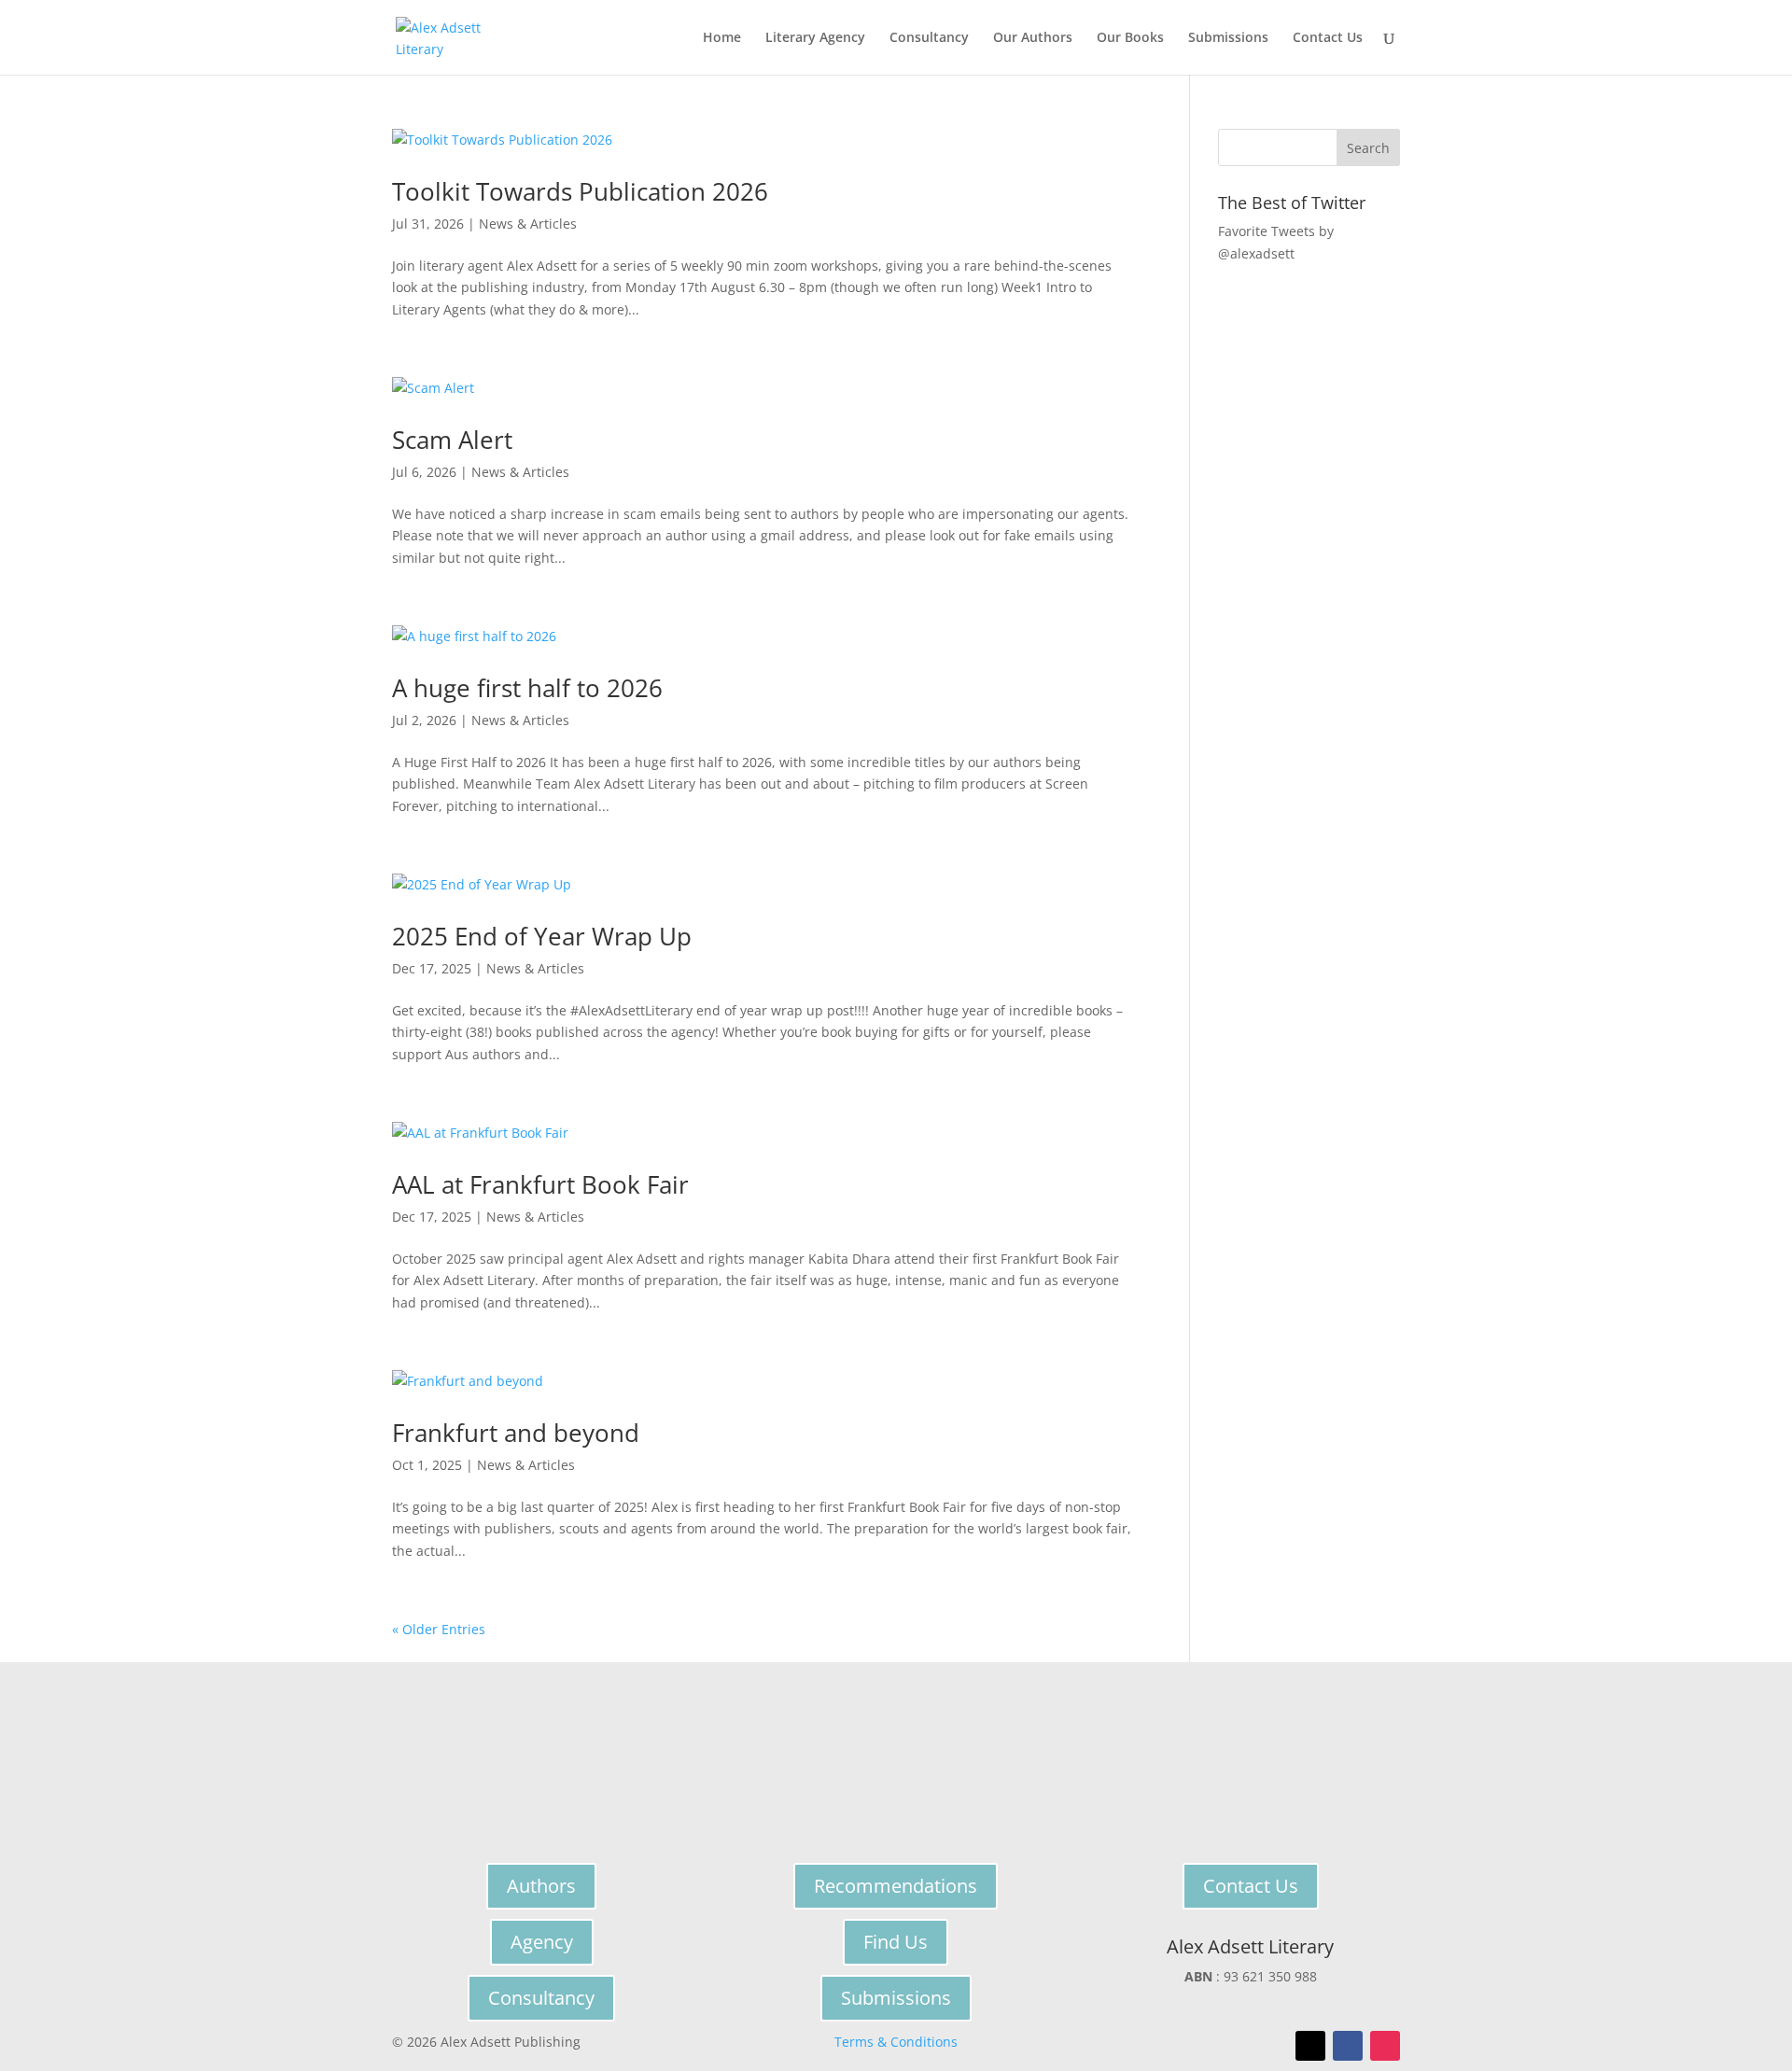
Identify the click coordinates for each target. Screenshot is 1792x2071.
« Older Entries (439, 1629)
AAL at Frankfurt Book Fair (540, 1184)
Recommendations (896, 1886)
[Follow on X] (1310, 2046)
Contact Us (1328, 38)
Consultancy (929, 38)
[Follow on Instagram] (1385, 2046)
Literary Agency (815, 38)
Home (722, 38)
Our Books (1130, 38)
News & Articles (528, 224)
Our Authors (1033, 38)
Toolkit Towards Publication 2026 (580, 191)
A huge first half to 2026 (527, 688)
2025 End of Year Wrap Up (542, 936)
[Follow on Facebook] (1348, 2046)
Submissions (1228, 38)
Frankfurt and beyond (516, 1433)
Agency (542, 1942)
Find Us (896, 1942)
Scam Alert (452, 440)
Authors (541, 1886)
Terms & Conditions (896, 2042)
